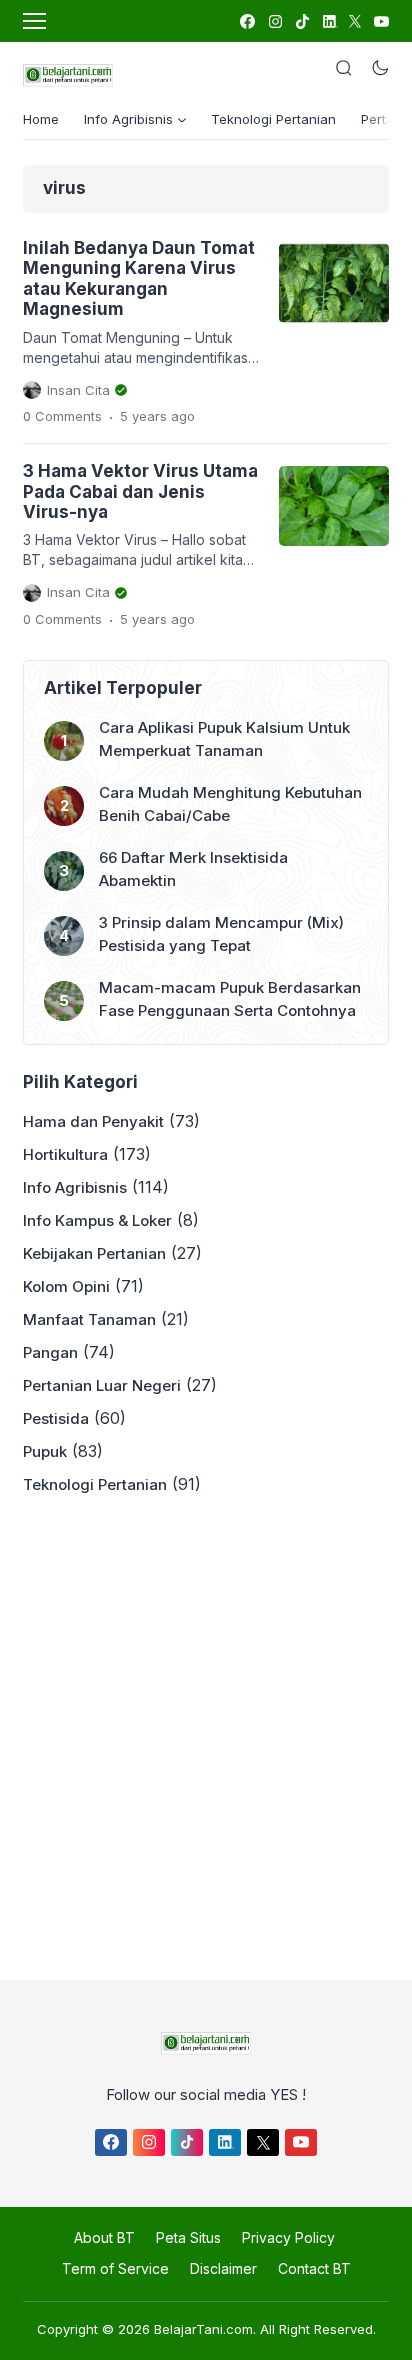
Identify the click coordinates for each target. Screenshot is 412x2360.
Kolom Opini (66, 1286)
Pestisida (56, 1418)
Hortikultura (65, 1154)
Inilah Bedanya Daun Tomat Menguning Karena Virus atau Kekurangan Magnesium (139, 278)
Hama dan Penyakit (93, 1121)
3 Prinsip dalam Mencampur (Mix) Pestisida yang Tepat (221, 934)
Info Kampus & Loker (97, 1220)
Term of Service (115, 2268)
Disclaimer (223, 2268)
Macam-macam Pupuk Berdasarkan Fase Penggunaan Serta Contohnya (230, 999)
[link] (246, 21)
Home (41, 119)
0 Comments (62, 416)
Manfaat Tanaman (89, 1319)
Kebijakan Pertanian (94, 1253)
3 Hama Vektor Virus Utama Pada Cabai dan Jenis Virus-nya (140, 491)
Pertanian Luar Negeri (102, 1385)
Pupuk (45, 1451)
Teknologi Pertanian (273, 119)
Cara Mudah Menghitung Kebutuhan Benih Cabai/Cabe (230, 804)
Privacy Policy (288, 2237)
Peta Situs (188, 2237)
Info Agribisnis (75, 1187)
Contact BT (314, 2268)
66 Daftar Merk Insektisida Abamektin (193, 869)
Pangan (50, 1352)
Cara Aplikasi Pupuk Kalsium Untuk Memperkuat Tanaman (224, 739)
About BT (104, 2237)
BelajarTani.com (203, 2329)
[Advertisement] (206, 1732)
